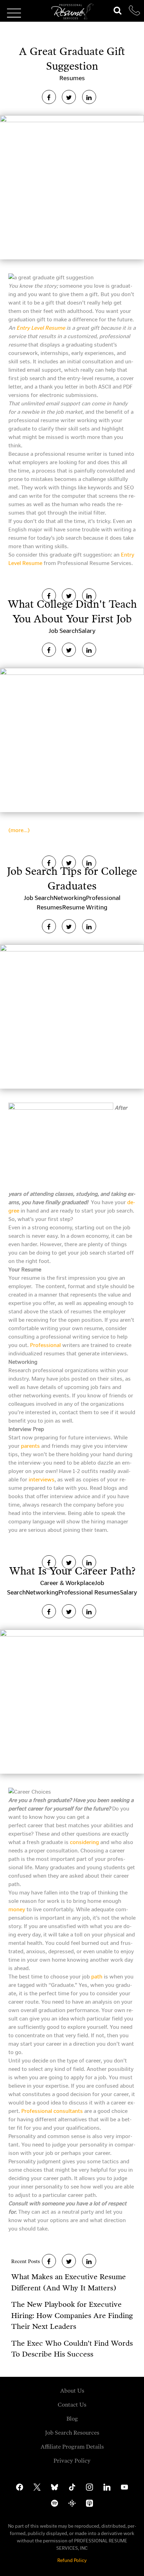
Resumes (72, 78)
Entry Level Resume (41, 328)
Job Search (63, 631)
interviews (42, 1479)
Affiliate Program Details (72, 2447)
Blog (72, 2419)
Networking (70, 898)
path (97, 1977)
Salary (87, 631)
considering (84, 1842)
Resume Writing (85, 907)
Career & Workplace (67, 1583)
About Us (72, 2391)
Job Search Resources (72, 2433)
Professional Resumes (89, 1592)
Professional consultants (52, 2111)
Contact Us (72, 2405)
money (17, 1909)
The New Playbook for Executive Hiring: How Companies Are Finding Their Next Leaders (72, 2315)
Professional (45, 1345)
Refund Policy (72, 2560)
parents (31, 1446)
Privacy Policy (72, 2461)
